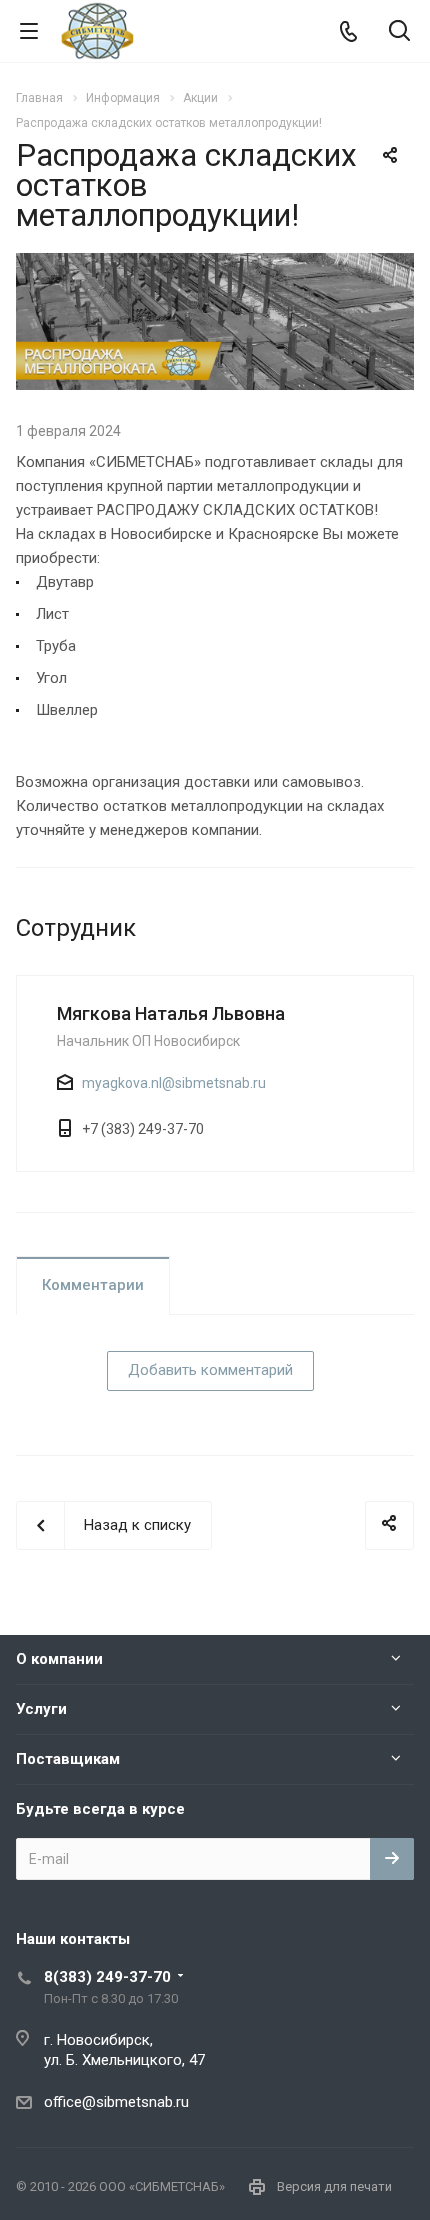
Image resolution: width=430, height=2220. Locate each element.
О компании (59, 1659)
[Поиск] (399, 32)
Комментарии (93, 1285)
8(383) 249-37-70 (107, 1977)
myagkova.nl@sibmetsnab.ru (174, 1083)
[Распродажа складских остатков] (215, 265)
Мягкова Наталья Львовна (171, 1013)
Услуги (41, 1709)
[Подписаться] (392, 1859)
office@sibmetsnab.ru (116, 2102)
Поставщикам (68, 1759)
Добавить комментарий (210, 1370)
